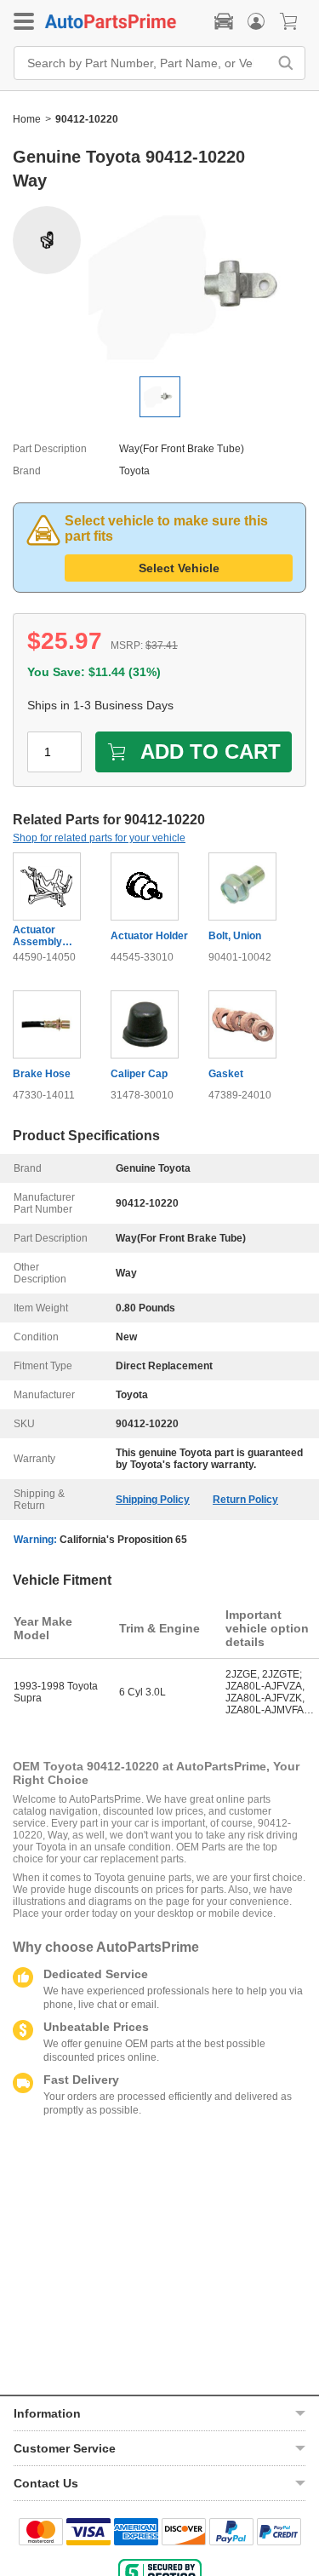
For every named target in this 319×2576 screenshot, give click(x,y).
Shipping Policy (153, 1500)
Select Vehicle (179, 568)
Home (27, 119)
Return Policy (245, 1500)
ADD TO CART (211, 752)
